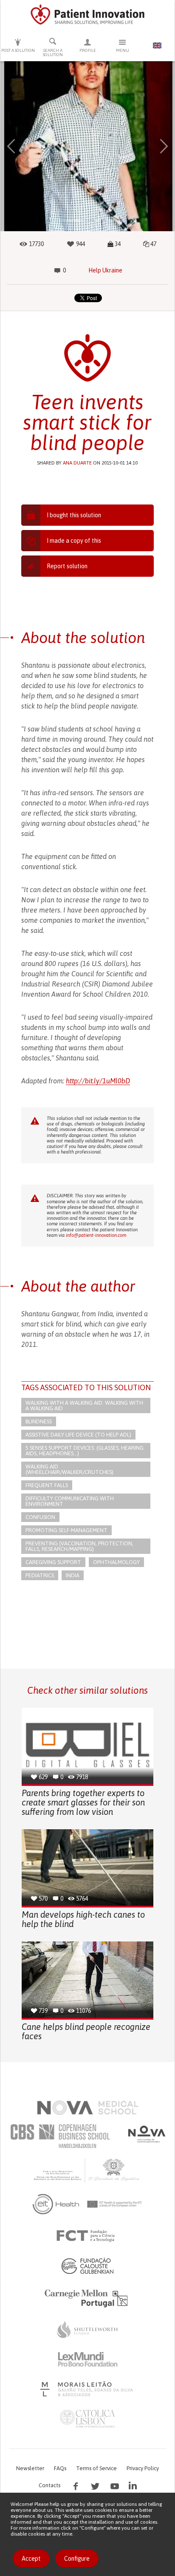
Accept (31, 2559)
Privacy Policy (143, 2468)
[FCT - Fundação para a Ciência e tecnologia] (88, 2236)
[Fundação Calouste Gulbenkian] (87, 2266)
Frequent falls (47, 1485)
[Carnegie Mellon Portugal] (87, 2298)
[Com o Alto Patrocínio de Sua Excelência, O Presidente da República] (87, 2170)
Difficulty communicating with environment (70, 1501)
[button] (11, 146)
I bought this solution (74, 515)
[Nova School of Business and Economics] (146, 2134)
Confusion (40, 1517)
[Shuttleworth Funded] (87, 2329)
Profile (88, 50)
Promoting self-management (66, 1530)
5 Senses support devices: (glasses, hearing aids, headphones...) (85, 1451)
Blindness (39, 1421)
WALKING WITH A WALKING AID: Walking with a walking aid (84, 1406)
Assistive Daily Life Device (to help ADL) (78, 1435)
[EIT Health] (88, 2204)
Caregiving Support (53, 1562)
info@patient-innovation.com (96, 1235)
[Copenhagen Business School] (59, 2136)
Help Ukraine (105, 270)
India (73, 1575)
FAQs (60, 2468)
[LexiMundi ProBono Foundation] (87, 2359)
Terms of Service (96, 2468)
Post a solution (18, 50)
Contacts (49, 2485)
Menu (123, 50)
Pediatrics (40, 1575)
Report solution (67, 566)
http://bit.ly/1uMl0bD (98, 1081)
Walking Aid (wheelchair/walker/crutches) (69, 1469)
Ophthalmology (116, 1562)
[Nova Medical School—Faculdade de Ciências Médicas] (88, 2108)
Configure (77, 2559)
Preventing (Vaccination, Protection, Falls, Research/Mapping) (79, 1546)
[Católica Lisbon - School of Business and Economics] (87, 2419)
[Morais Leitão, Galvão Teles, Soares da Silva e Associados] (88, 2389)
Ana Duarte (77, 463)
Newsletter (30, 2468)
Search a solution (53, 52)
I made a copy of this (74, 541)
